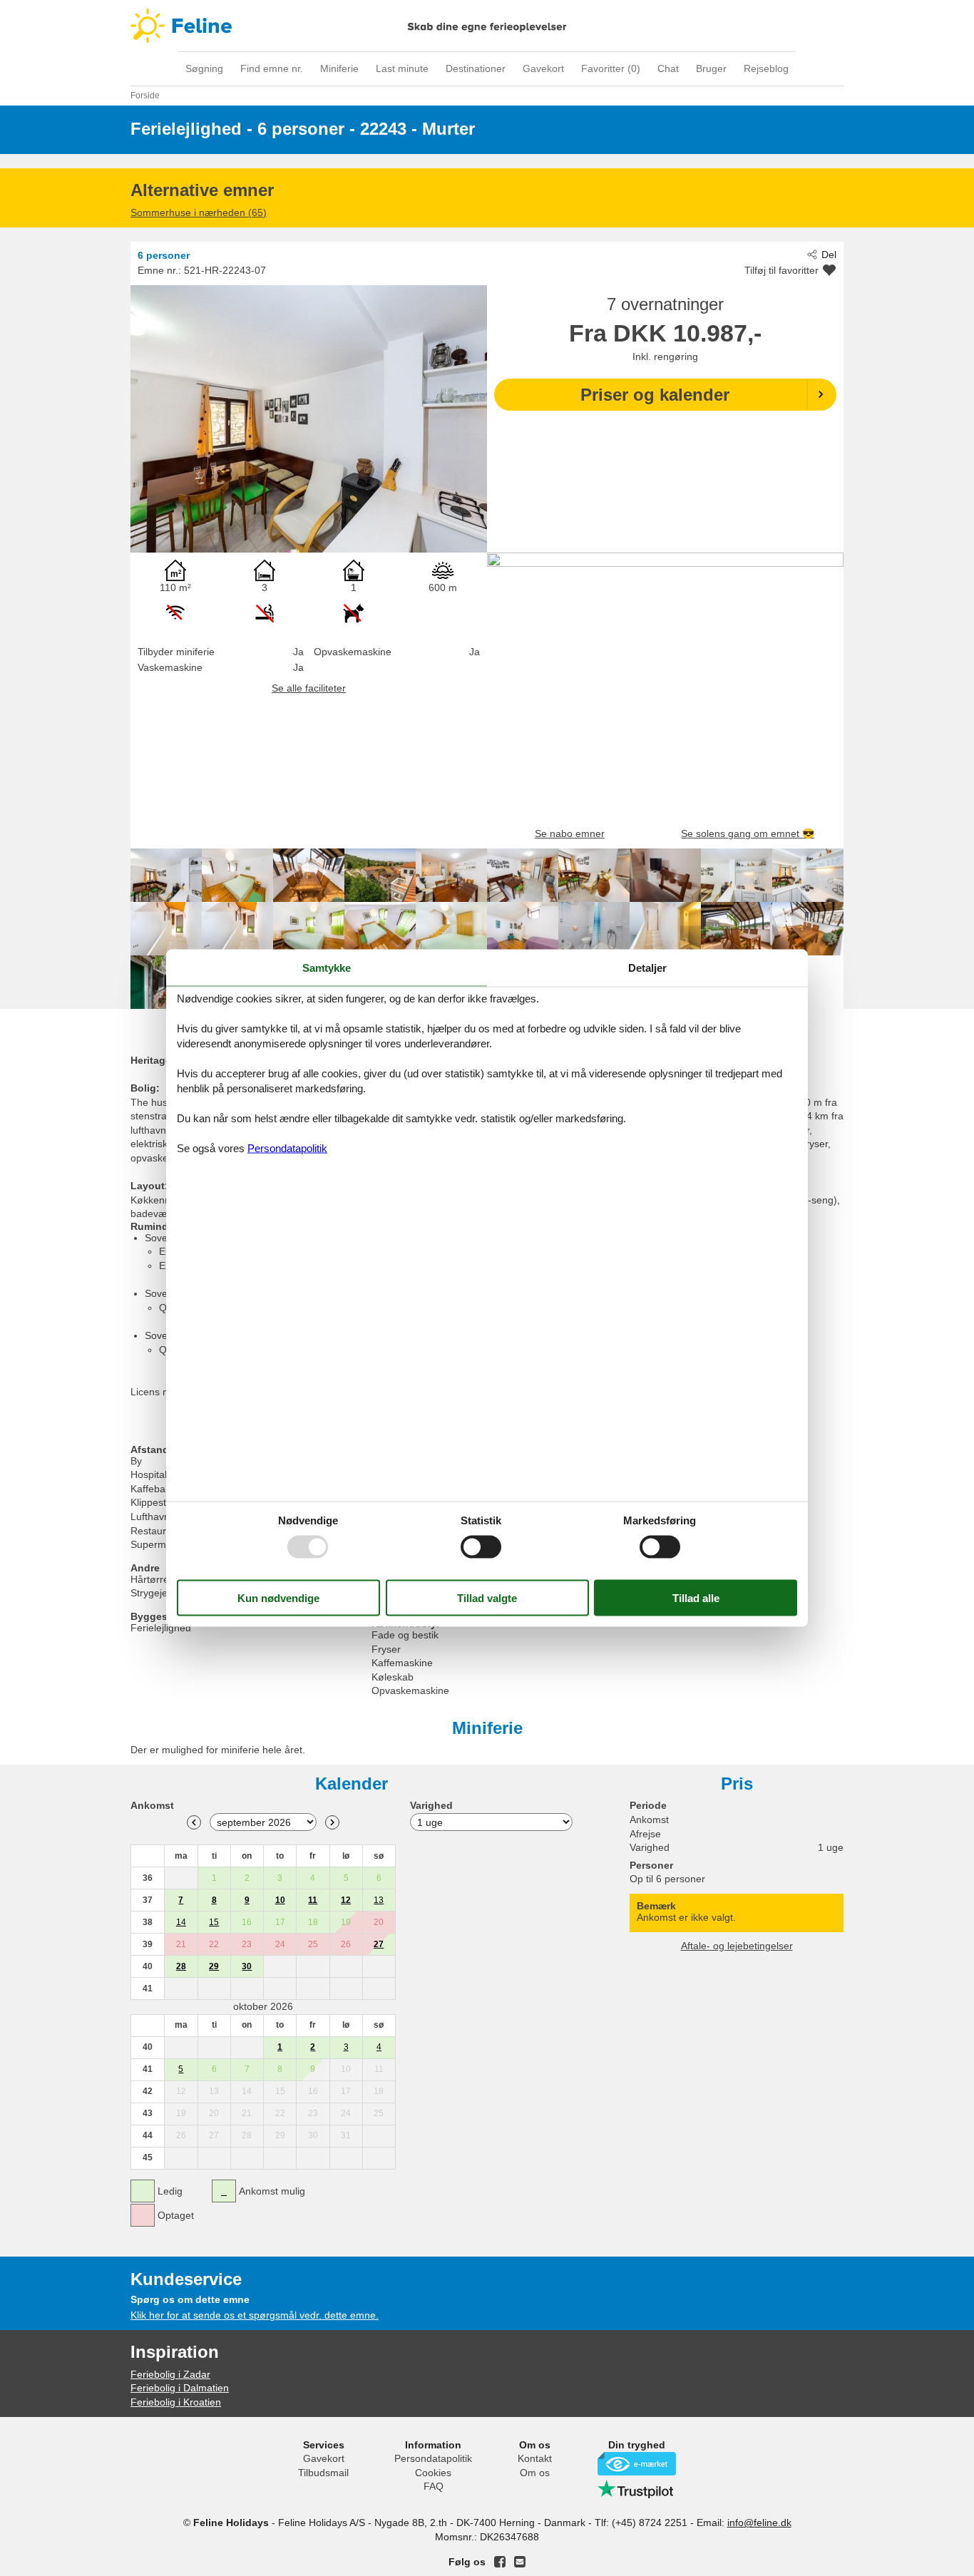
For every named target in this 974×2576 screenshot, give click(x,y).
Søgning (204, 68)
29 (214, 1966)
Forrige (194, 1822)
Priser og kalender (655, 395)
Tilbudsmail (323, 2473)
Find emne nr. (272, 68)
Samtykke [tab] (327, 967)
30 (247, 1966)
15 (214, 1922)
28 (181, 1966)
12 (346, 1900)
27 (379, 1944)
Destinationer (476, 68)
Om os (535, 2473)
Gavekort (543, 68)
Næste (332, 1822)
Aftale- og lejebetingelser (737, 1946)
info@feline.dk (759, 2523)
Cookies (433, 2473)
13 (379, 1900)
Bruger (711, 68)
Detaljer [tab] (647, 967)
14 (181, 1922)
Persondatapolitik (433, 2458)
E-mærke (637, 2464)
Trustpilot (637, 2489)
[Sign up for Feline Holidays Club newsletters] (520, 2562)
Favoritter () (611, 68)
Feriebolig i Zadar (170, 2374)
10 (280, 1900)
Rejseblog (766, 68)
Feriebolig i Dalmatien (180, 2388)
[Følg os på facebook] (500, 2562)
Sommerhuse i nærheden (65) (199, 212)
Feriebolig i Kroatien (176, 2402)
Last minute (402, 68)
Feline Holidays (487, 26)
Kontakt (535, 2458)
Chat (668, 68)
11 (313, 1900)
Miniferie (339, 68)
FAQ (434, 2486)
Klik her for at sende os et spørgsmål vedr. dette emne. (255, 2315)
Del (829, 255)
